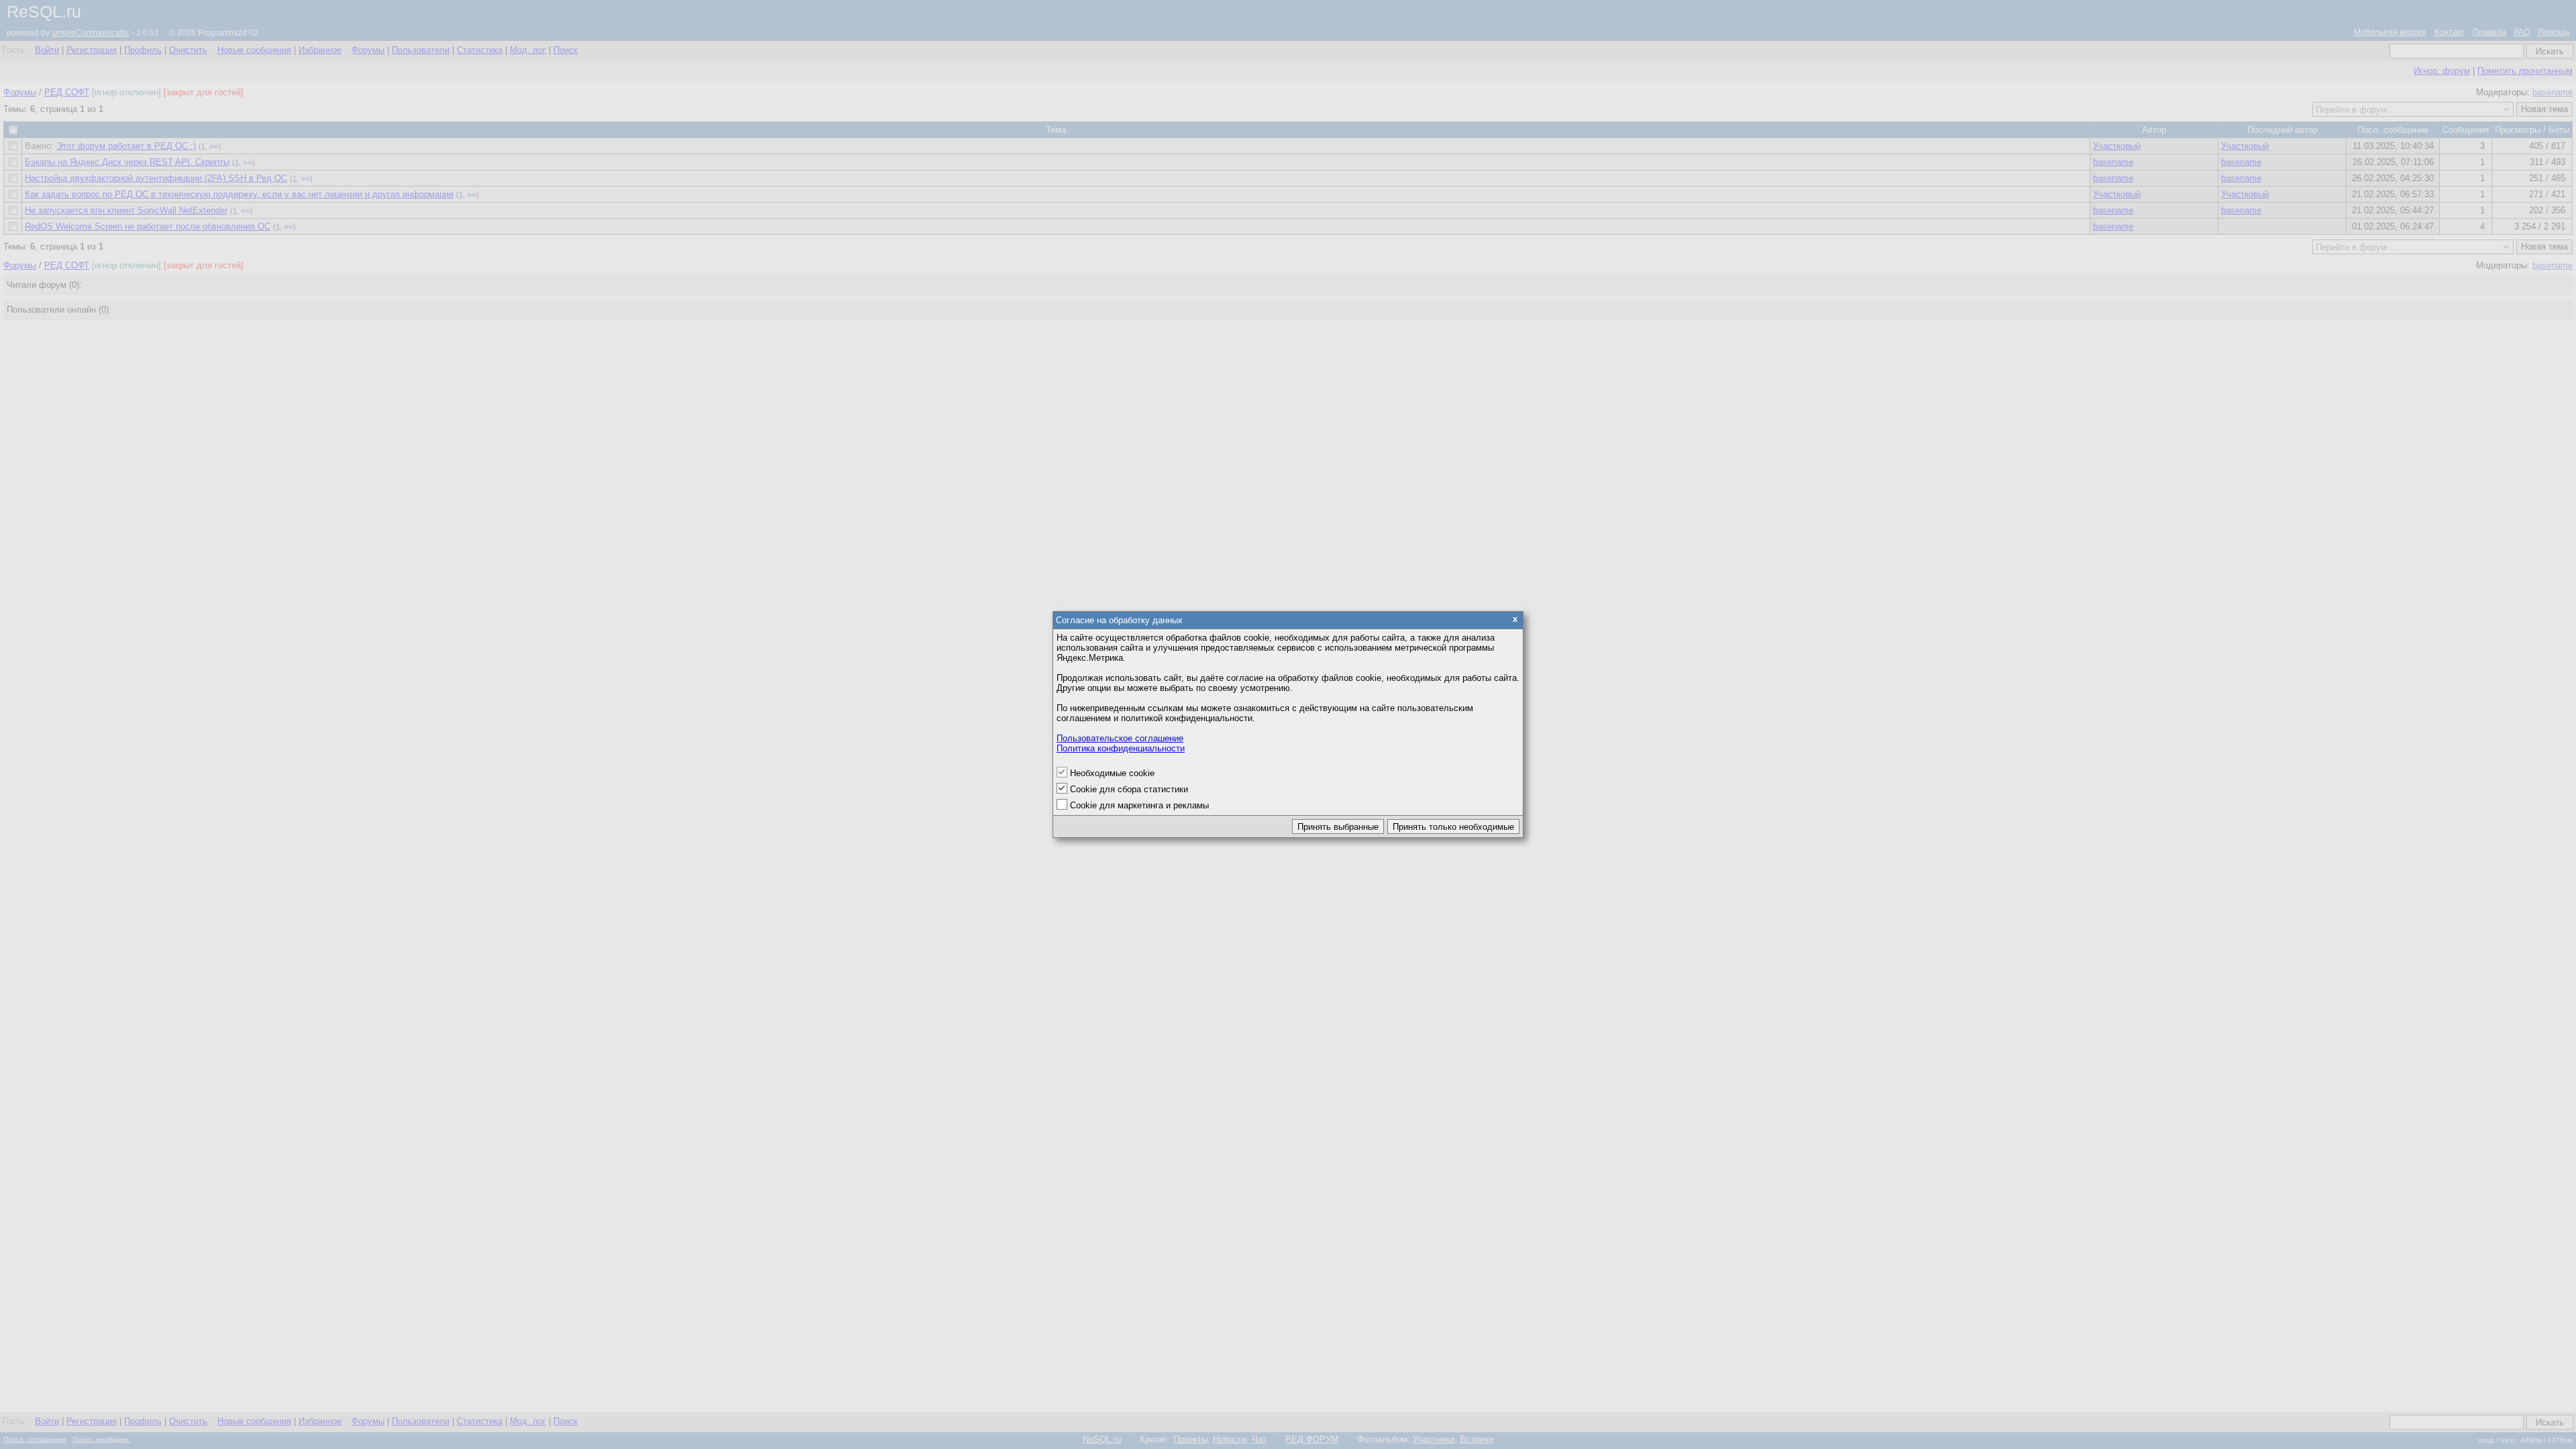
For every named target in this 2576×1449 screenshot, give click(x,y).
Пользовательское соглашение (1120, 738)
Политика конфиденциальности (1121, 748)
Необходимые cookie (1112, 773)
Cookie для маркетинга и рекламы (1139, 805)
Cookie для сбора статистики (1129, 789)
